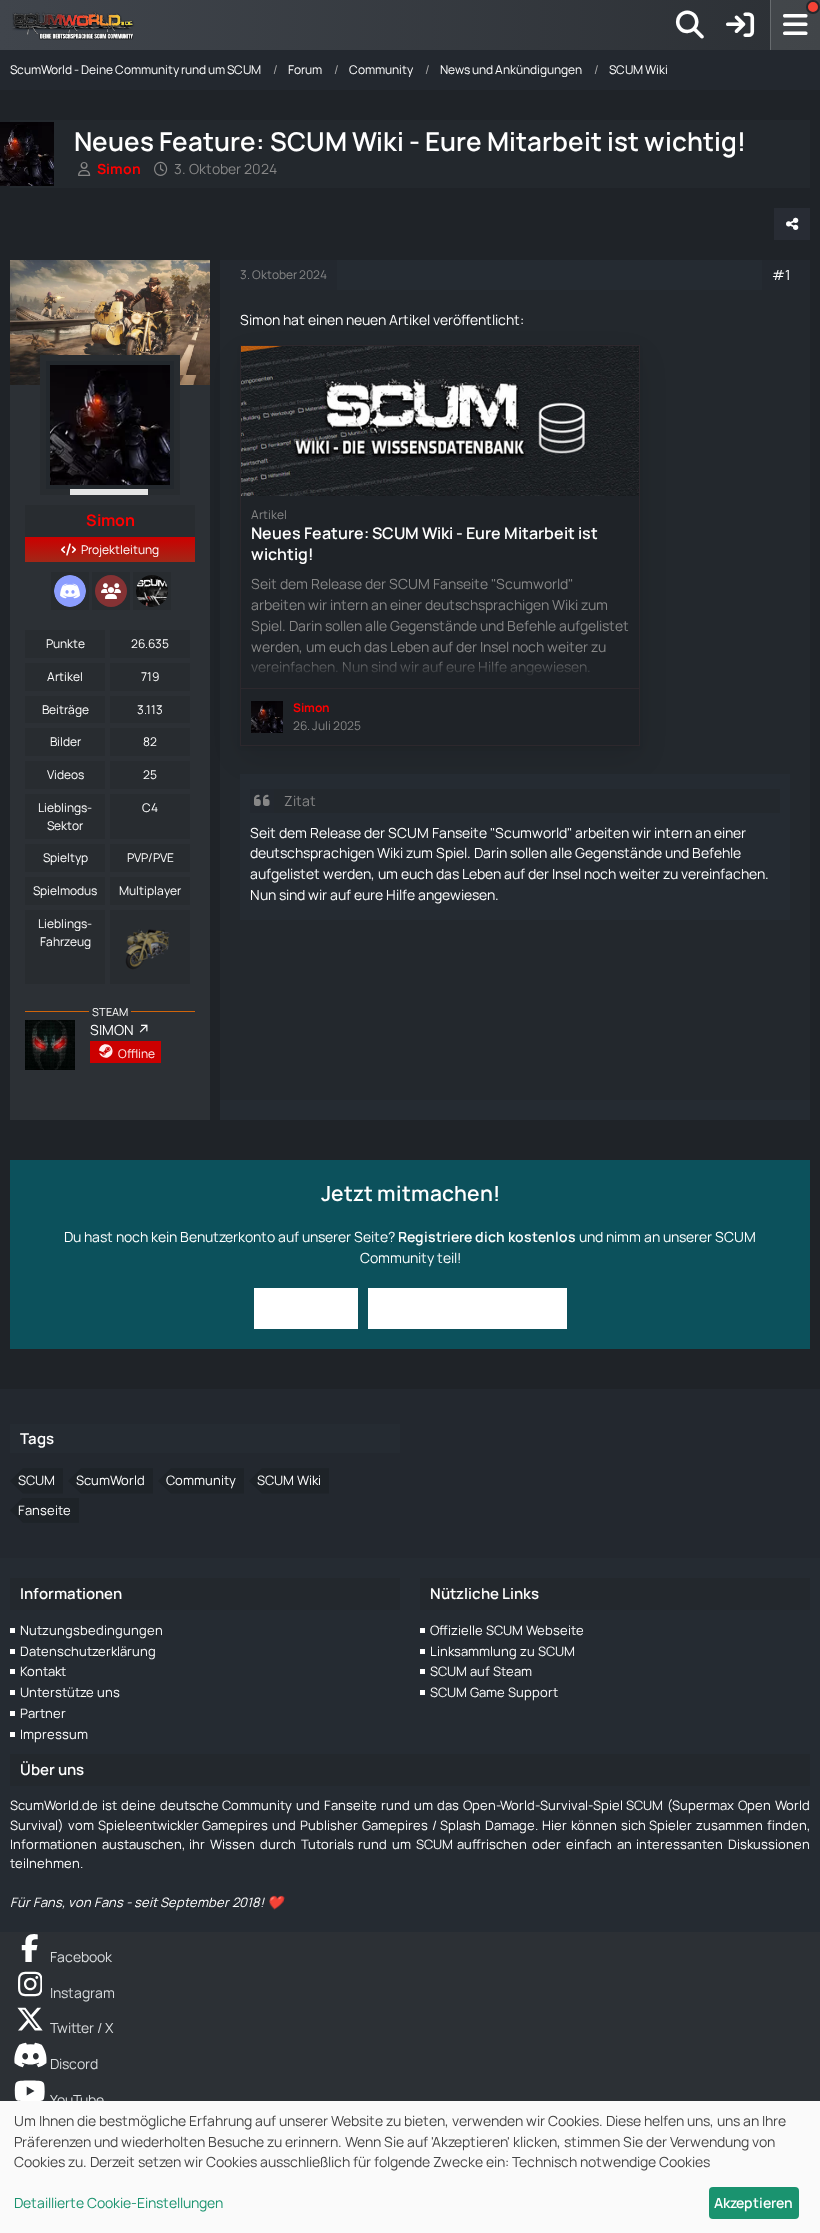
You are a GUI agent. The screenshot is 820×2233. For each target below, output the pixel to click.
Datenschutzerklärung (88, 1651)
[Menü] (795, 25)
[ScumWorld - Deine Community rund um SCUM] (80, 25)
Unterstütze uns (70, 1692)
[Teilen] (792, 224)
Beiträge (65, 709)
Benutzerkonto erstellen (467, 1307)
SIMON (112, 1029)
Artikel (65, 676)
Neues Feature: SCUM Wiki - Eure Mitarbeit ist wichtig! (424, 543)
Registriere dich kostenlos (487, 1236)
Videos (65, 774)
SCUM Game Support (494, 1692)
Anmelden (306, 1307)
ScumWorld (110, 1480)
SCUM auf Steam (481, 1671)
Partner (43, 1713)
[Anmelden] (740, 25)
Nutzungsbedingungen (91, 1630)
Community (201, 1480)
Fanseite (44, 1510)
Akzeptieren (753, 2202)
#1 (781, 274)
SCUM (36, 1480)
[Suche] (690, 25)
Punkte (65, 643)
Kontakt (43, 1671)
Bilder (65, 741)
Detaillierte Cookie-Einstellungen (118, 2202)
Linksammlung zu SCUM (502, 1651)
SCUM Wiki (289, 1480)
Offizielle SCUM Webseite (507, 1630)
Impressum (54, 1734)
